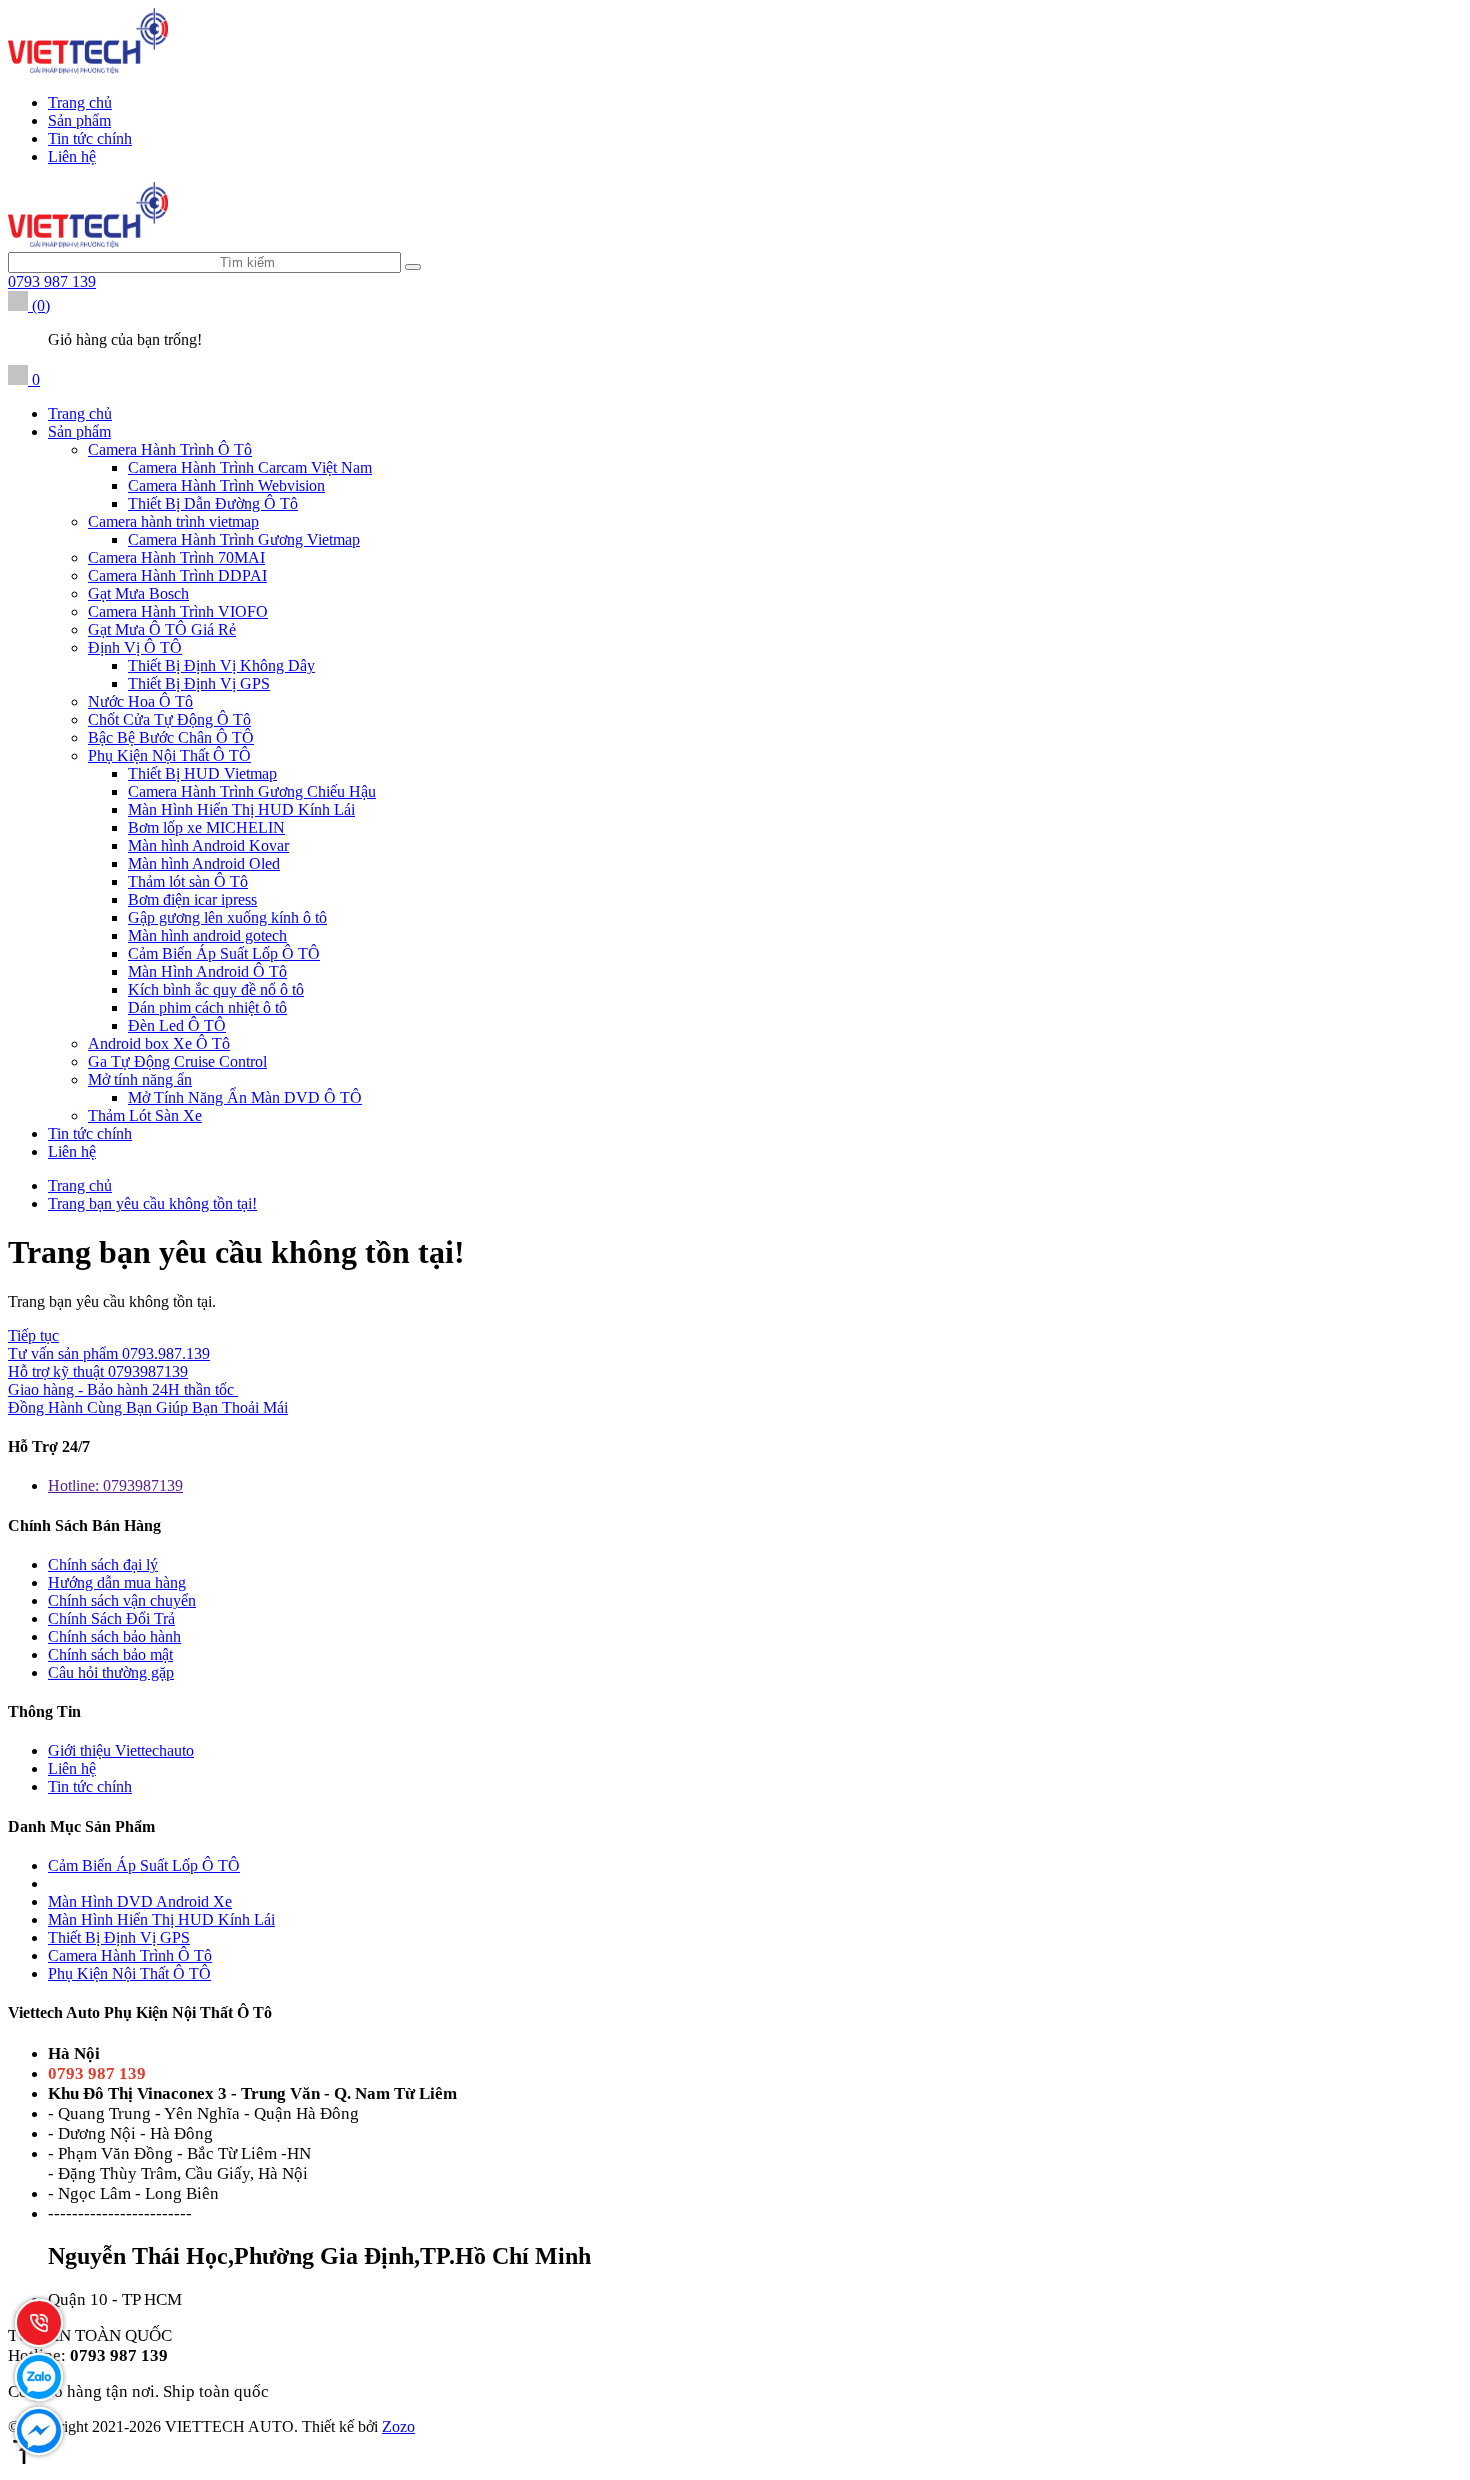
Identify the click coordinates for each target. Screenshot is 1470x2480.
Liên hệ (72, 156)
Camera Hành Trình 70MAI (176, 557)
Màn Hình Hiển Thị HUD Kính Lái (241, 809)
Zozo (398, 2426)
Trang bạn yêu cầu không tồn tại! (152, 1203)
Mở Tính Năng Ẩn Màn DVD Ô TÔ (245, 1097)
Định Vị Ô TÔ (135, 647)
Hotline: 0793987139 (115, 1485)
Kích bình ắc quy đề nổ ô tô (216, 989)
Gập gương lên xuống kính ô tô (227, 917)
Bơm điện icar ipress (192, 899)
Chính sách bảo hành (114, 1636)
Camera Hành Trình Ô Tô (170, 449)
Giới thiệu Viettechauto (121, 1750)
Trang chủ (80, 102)
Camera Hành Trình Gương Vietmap (244, 539)
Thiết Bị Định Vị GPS (199, 683)
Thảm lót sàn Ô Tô (188, 881)
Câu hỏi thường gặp (111, 1672)
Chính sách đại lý (103, 1564)
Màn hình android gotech (207, 935)
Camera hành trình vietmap (173, 521)
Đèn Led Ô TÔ (177, 1025)
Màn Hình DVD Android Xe (140, 1901)
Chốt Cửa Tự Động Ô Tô (169, 719)
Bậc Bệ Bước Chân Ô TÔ (171, 737)
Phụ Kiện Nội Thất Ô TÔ (169, 755)
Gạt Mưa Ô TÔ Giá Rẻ (162, 629)
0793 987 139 (52, 281)
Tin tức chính (90, 138)
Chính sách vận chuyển (122, 1600)
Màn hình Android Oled (204, 863)
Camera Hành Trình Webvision (226, 485)
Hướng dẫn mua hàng (117, 1582)
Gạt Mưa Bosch (138, 593)
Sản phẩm (79, 120)
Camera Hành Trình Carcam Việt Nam (250, 467)
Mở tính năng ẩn (140, 1079)
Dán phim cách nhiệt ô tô (207, 1007)
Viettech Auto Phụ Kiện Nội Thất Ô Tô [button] (140, 2012)
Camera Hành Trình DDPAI (177, 575)
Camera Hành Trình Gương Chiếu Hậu (252, 791)
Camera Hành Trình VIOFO (178, 611)
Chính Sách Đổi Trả (111, 1618)
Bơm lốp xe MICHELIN (206, 827)
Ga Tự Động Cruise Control (177, 1061)
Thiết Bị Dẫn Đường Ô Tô (213, 503)
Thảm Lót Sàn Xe (145, 1115)
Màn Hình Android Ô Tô (207, 971)
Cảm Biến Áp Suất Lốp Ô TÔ (224, 953)
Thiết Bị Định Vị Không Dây (221, 665)
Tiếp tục (33, 1335)
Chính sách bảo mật (110, 1654)
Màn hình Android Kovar (208, 845)
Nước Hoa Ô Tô (140, 701)
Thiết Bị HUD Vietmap (202, 773)
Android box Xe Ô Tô (159, 1043)
